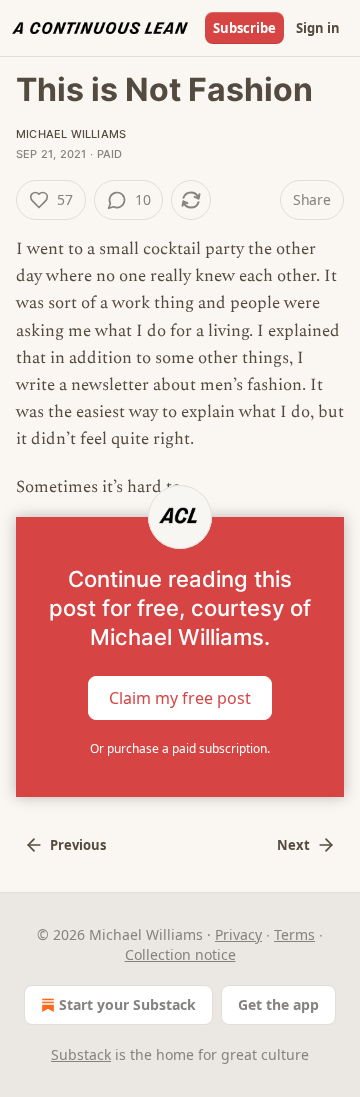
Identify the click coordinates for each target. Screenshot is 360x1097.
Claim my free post (180, 697)
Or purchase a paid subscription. (180, 748)
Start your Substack (127, 1004)
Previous (78, 845)
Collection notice (180, 954)
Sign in (318, 28)
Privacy (238, 934)
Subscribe (244, 28)
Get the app (278, 1004)
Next (293, 845)
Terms (294, 934)
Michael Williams (71, 134)
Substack (81, 1054)
